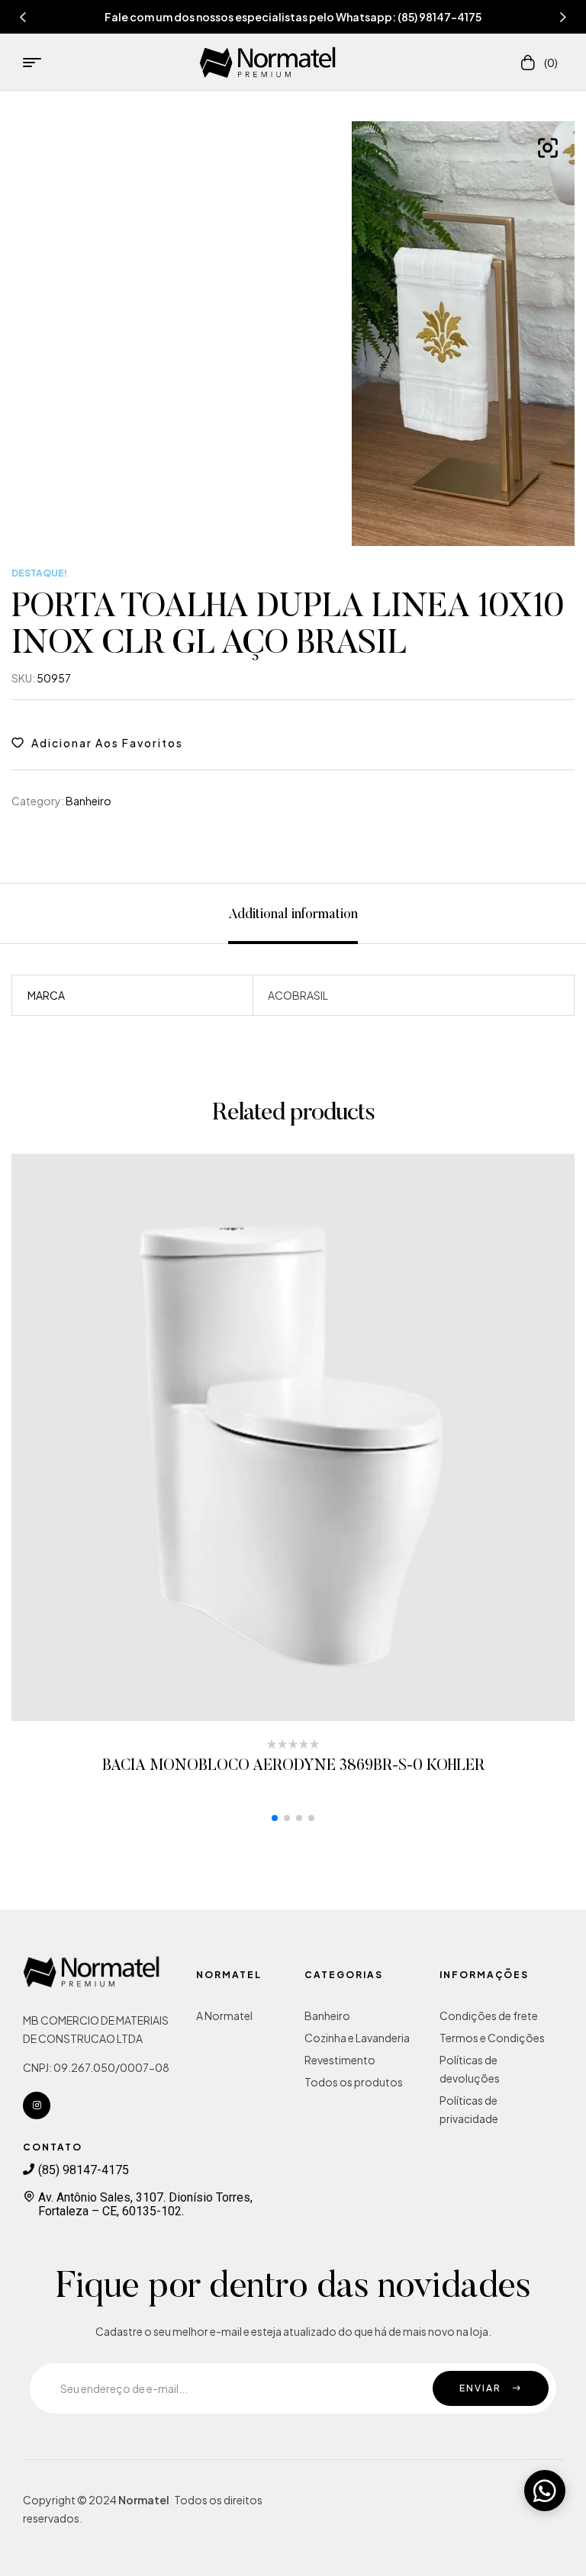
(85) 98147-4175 (84, 2170)
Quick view (314, 1438)
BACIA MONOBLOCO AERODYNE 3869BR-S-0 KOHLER (293, 1766)
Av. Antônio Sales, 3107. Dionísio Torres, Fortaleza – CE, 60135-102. (145, 2204)
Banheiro (89, 801)
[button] (275, 1818)
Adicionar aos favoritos (107, 743)
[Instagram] (37, 2105)
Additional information (293, 915)
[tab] (293, 914)
